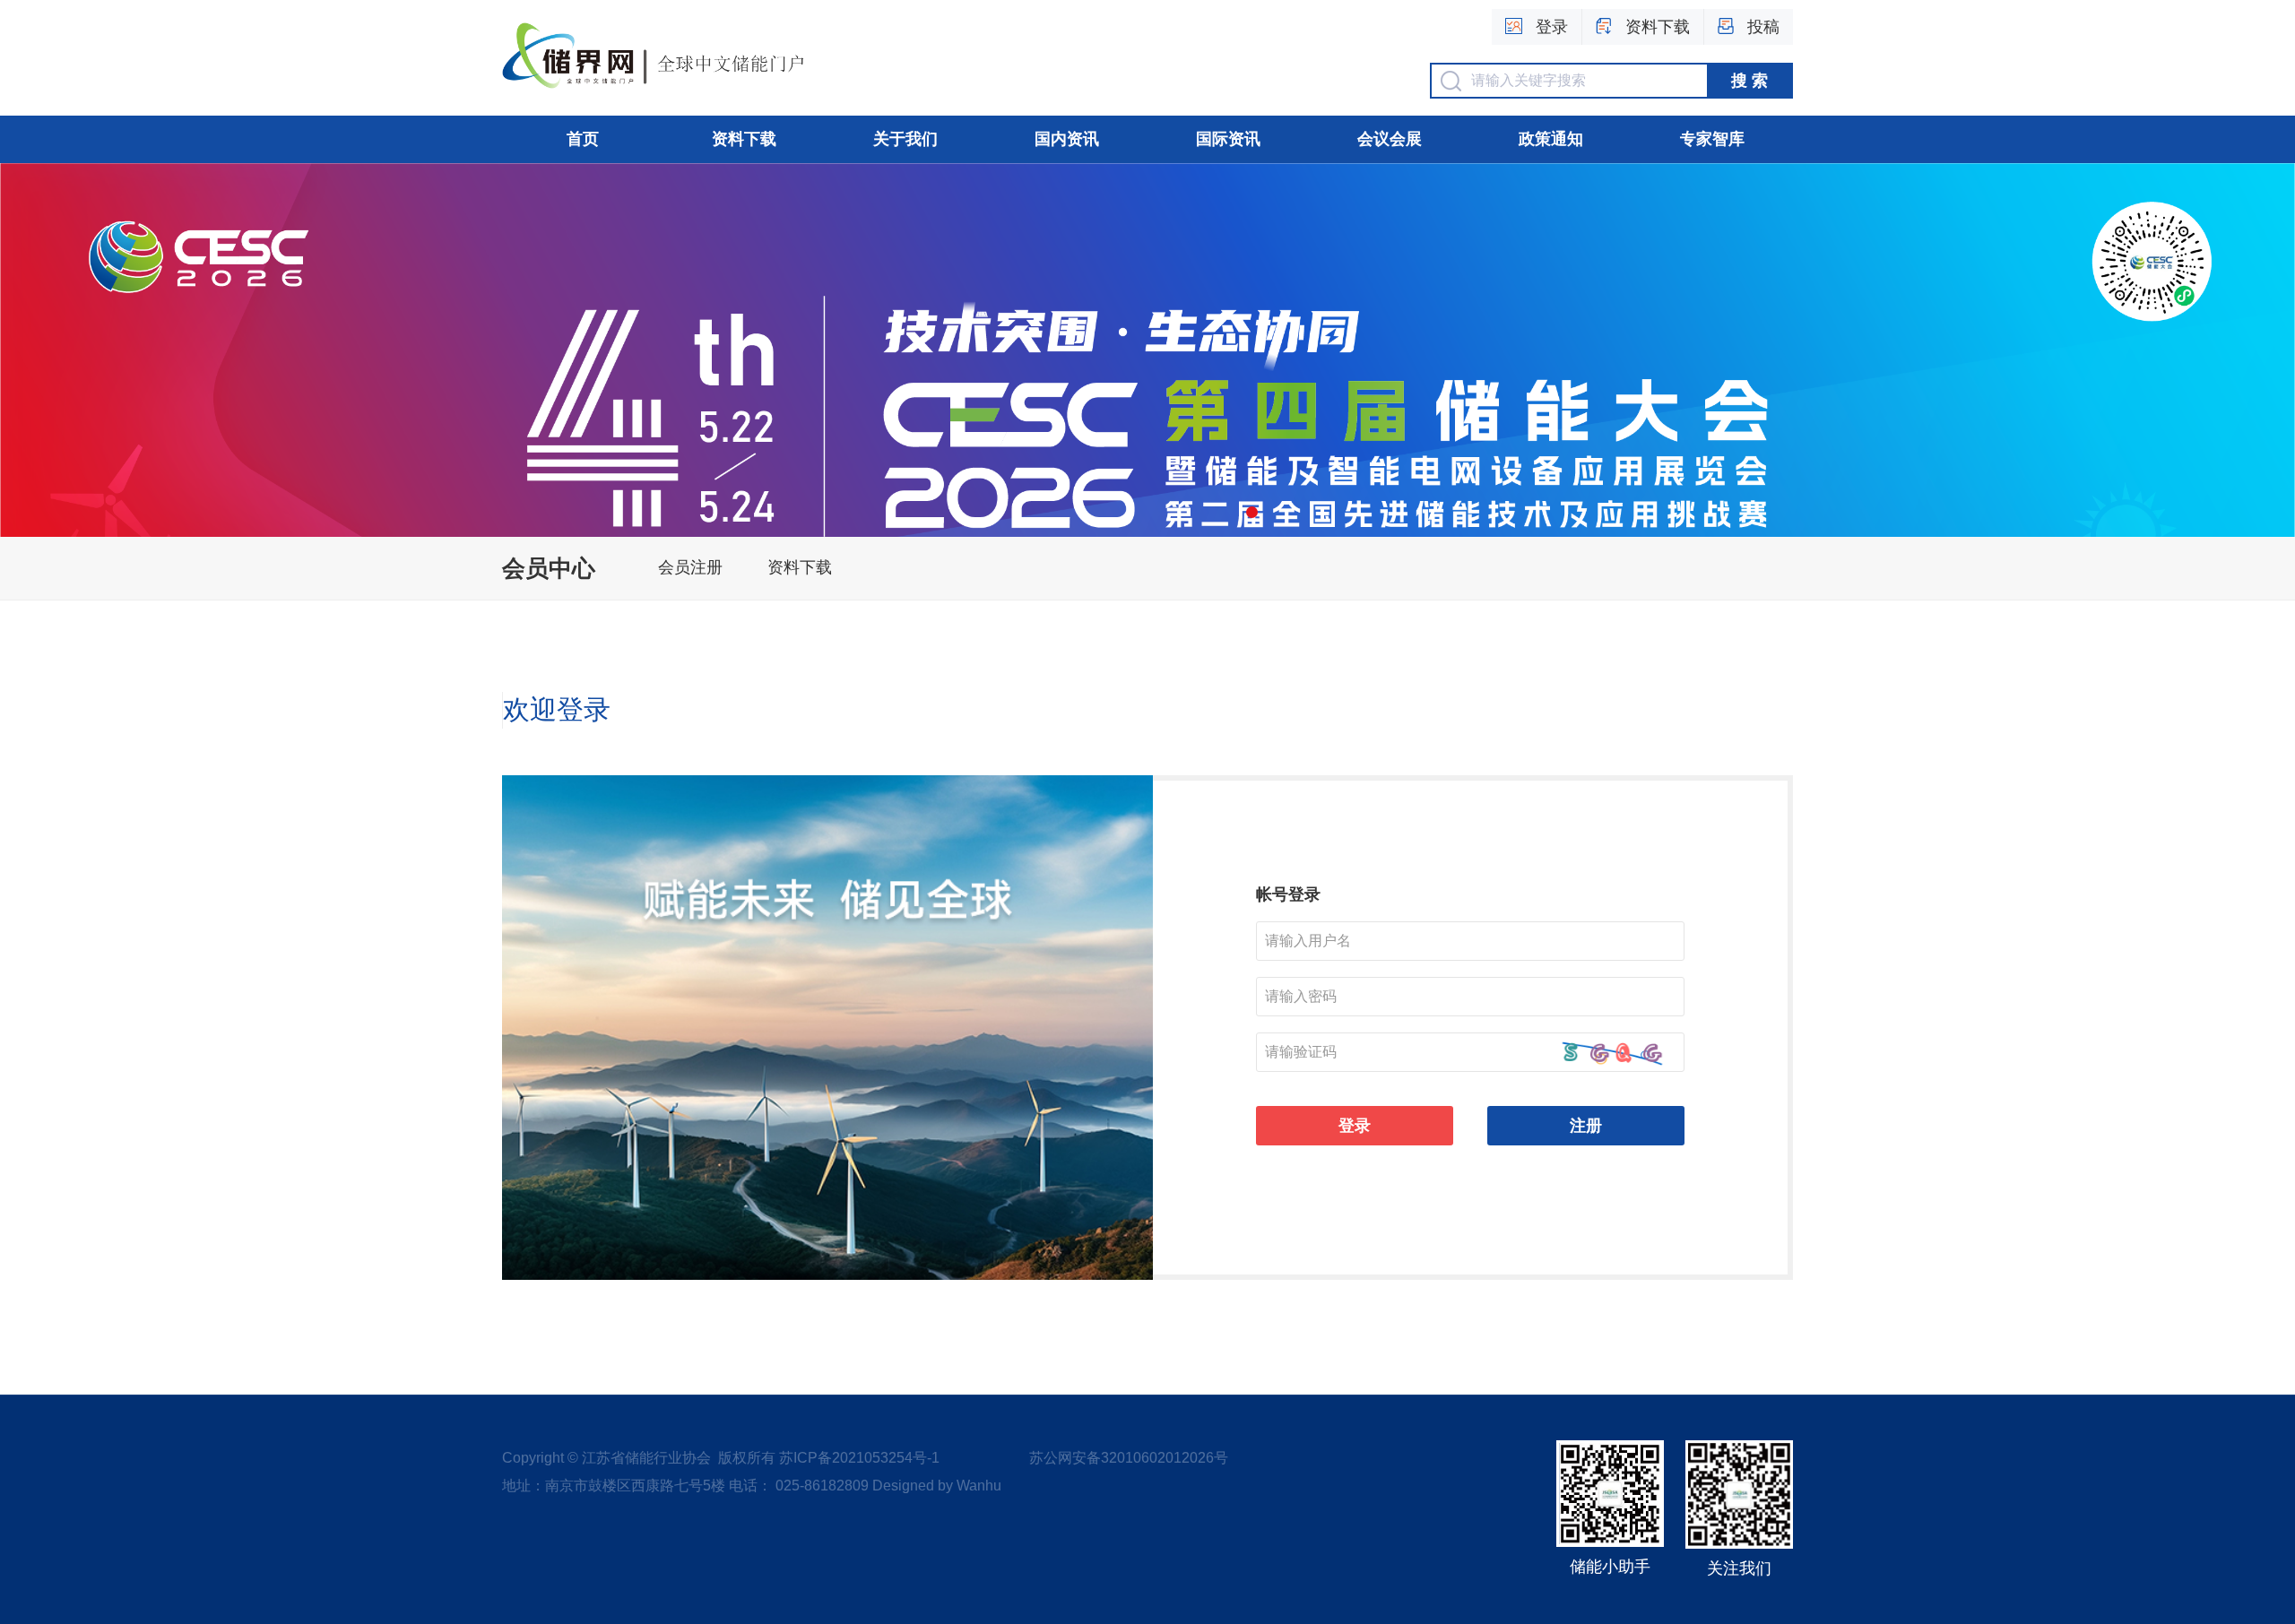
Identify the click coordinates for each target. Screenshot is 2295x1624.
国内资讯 (1067, 139)
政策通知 (1551, 139)
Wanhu (979, 1486)
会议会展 (1390, 139)
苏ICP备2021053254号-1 (859, 1458)
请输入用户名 (1308, 941)
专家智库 (1712, 139)
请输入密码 (1301, 996)
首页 (583, 139)
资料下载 (744, 139)
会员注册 (690, 567)
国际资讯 (1228, 139)
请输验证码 (1301, 1052)
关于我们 (905, 139)
